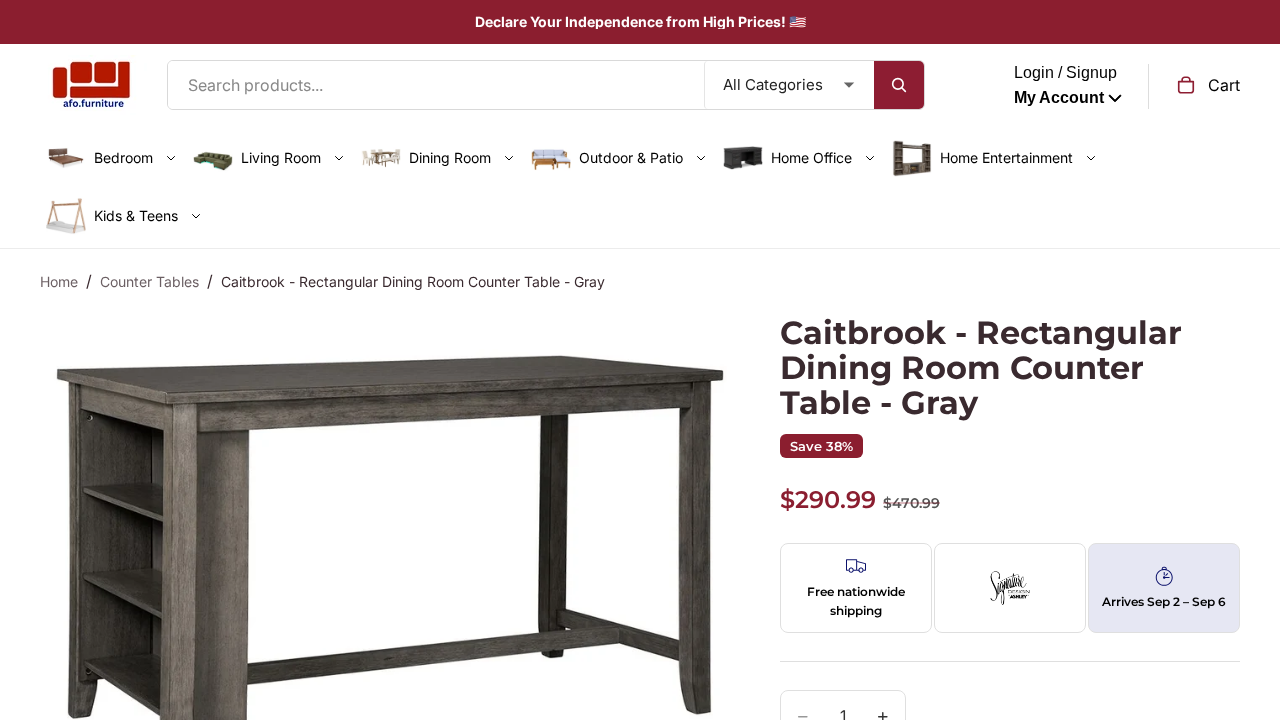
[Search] (899, 85)
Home (59, 281)
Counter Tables (149, 281)
